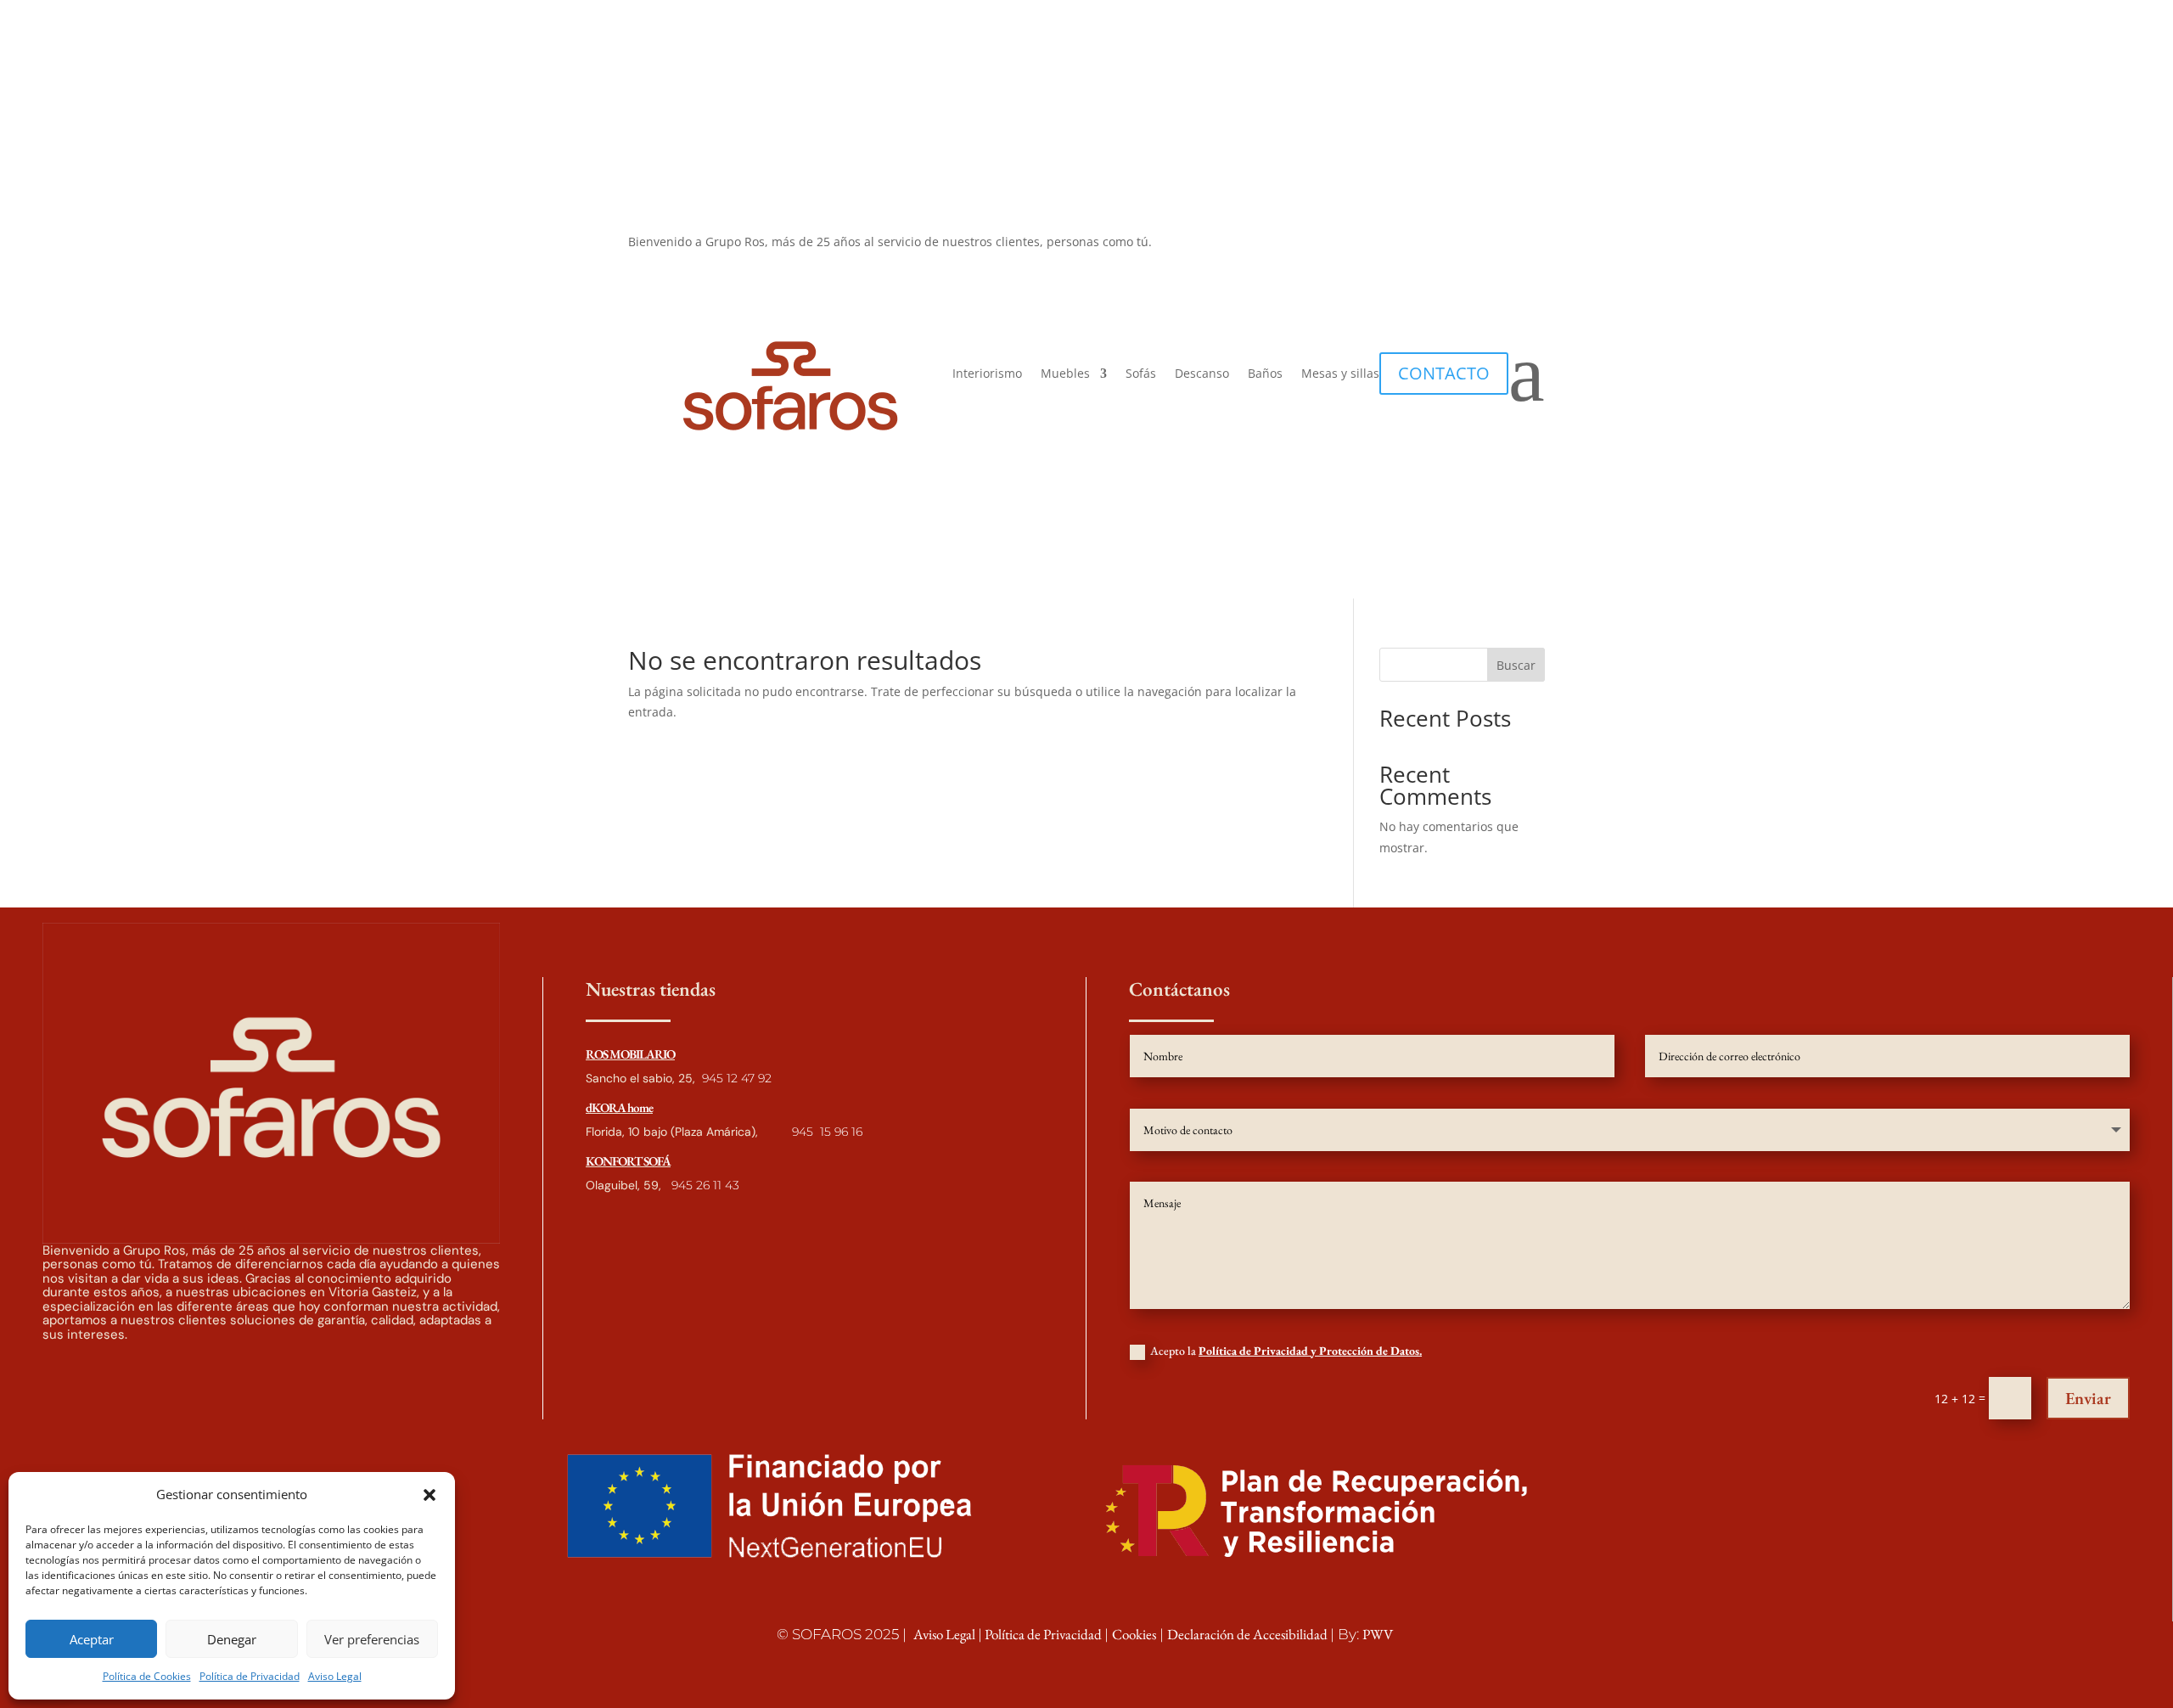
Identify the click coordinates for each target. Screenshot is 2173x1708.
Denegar (232, 1639)
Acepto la (1286, 1351)
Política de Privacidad (250, 1676)
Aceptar (92, 1639)
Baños (1265, 374)
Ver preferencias (372, 1639)
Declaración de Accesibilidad (1249, 1634)
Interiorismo (987, 374)
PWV (1378, 1634)
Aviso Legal (335, 1676)
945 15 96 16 (827, 1132)
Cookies (1134, 1634)
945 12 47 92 (737, 1078)
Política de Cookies (147, 1676)
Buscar (1516, 665)
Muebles (1065, 374)
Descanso (1202, 374)
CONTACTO (1444, 373)
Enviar (2088, 1398)
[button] (430, 1495)
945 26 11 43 (704, 1185)
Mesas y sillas (1340, 374)
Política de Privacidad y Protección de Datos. (1310, 1351)
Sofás (1141, 374)
